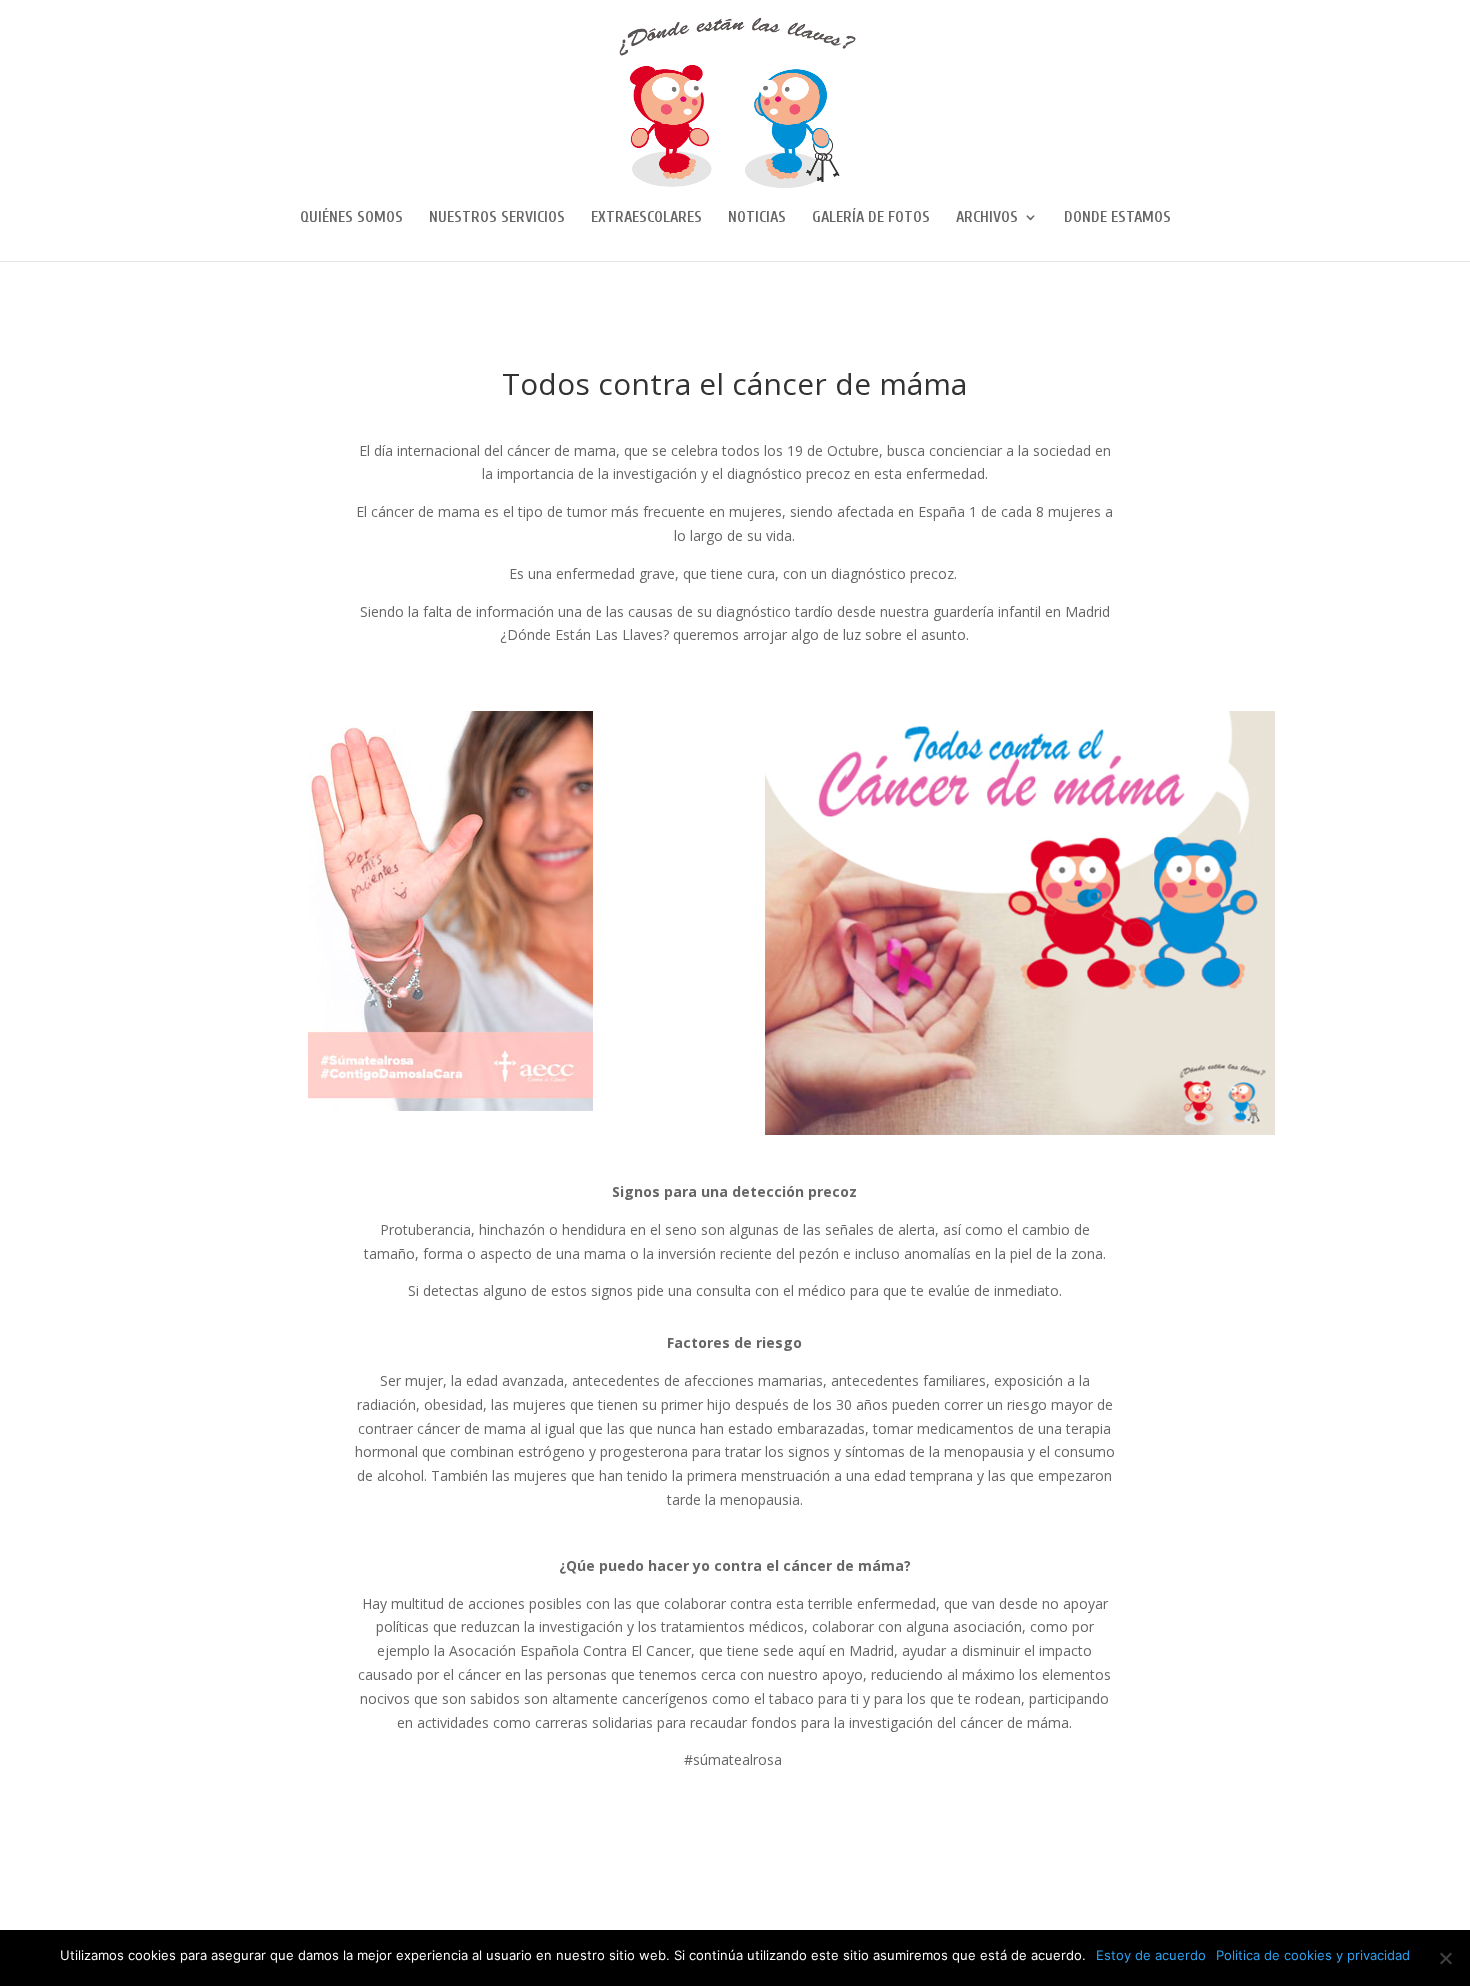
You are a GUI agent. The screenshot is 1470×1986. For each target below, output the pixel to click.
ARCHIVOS (987, 218)
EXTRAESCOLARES (646, 218)
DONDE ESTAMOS (1117, 218)
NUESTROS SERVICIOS (497, 218)
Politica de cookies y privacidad (1313, 1955)
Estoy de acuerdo (1151, 1955)
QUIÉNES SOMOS (351, 218)
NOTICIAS (757, 218)
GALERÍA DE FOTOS (871, 218)
